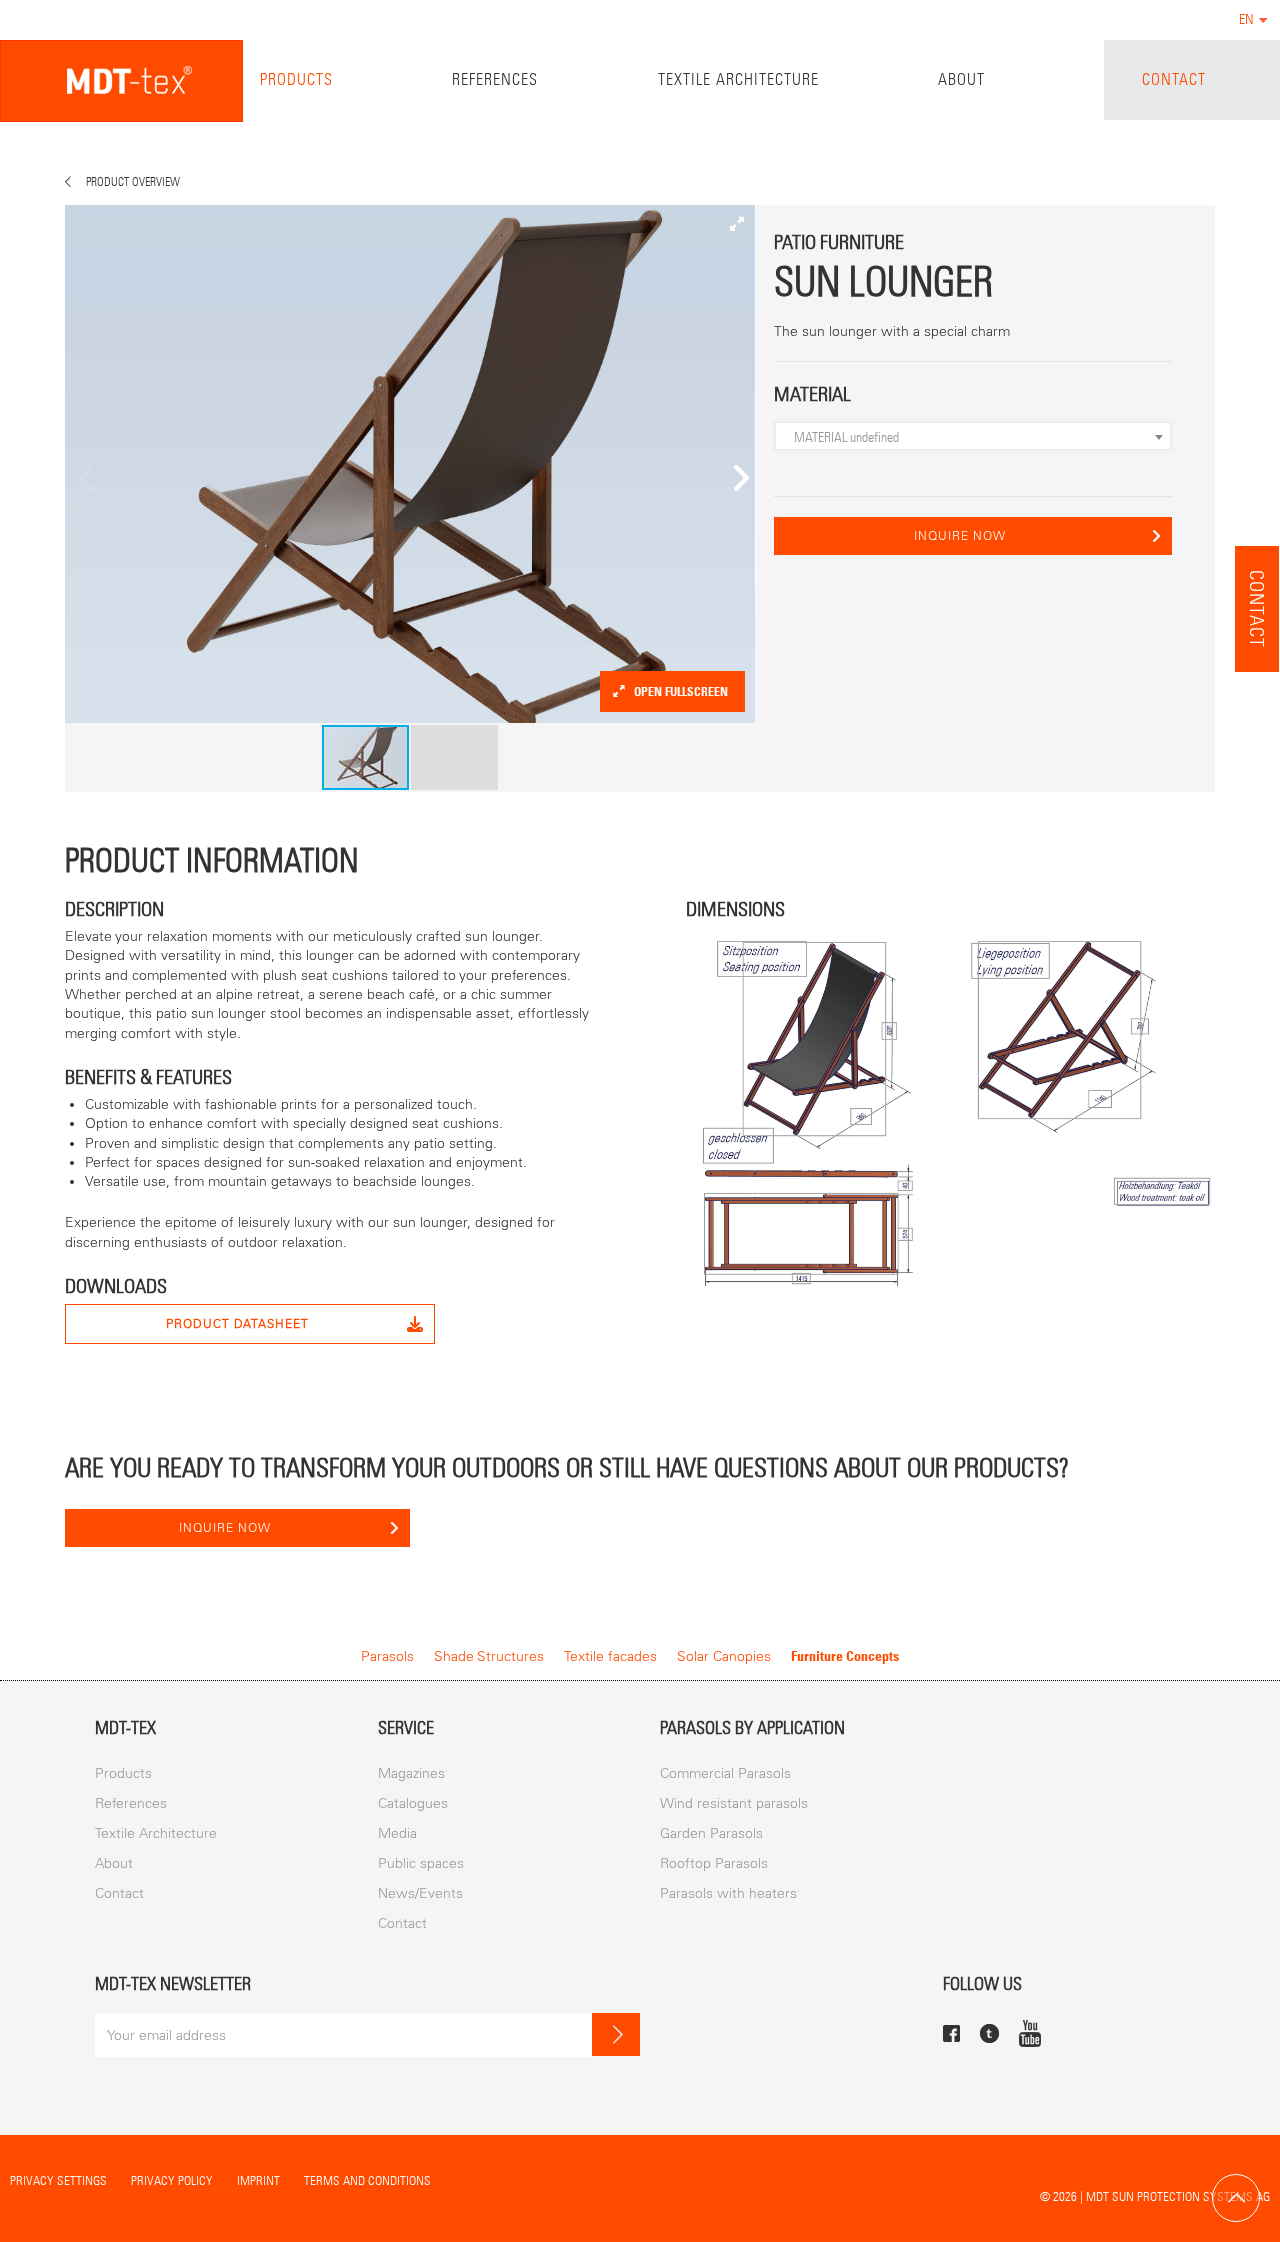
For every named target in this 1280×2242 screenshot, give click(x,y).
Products (296, 79)
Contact (1174, 79)
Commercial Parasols (725, 1773)
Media (397, 1833)
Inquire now (960, 536)
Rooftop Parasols (714, 1863)
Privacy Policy (172, 2180)
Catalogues (413, 1803)
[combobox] (973, 436)
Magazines (411, 1773)
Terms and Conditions (367, 2180)
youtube (1030, 2033)
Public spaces (421, 1863)
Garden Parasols (711, 1833)
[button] (737, 223)
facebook (951, 2033)
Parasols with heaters (728, 1893)
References (495, 79)
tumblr (989, 2033)
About (961, 79)
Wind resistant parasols (734, 1803)
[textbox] (978, 437)
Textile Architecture (738, 79)
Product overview (133, 182)
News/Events (420, 1893)
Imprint (258, 2180)
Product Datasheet (237, 1324)
